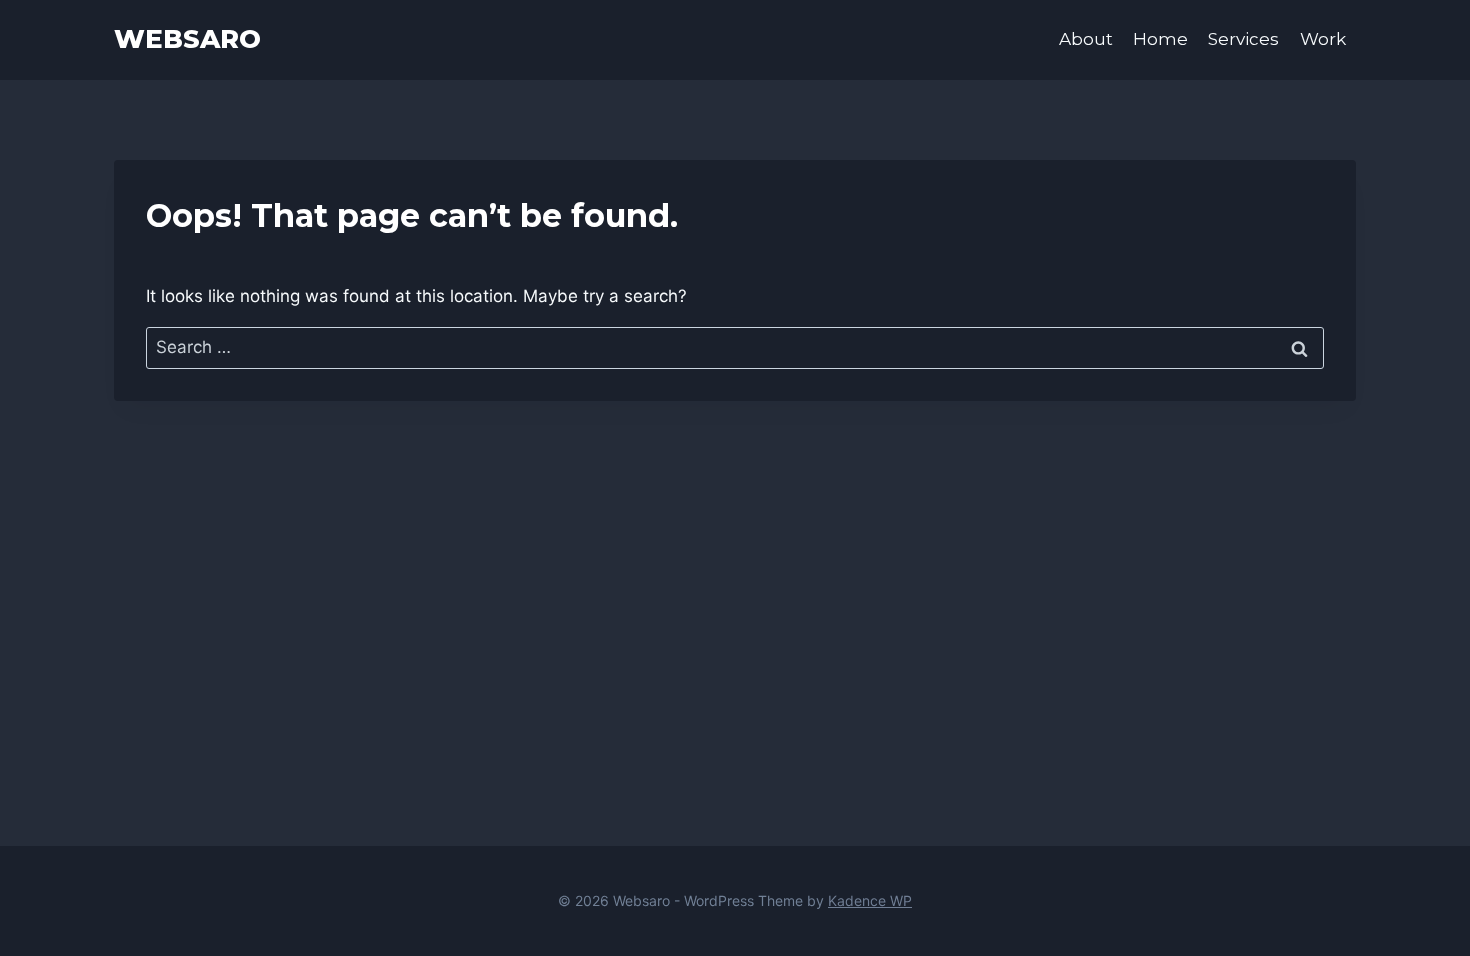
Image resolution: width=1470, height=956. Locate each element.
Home (1160, 39)
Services (1243, 39)
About (1086, 39)
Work (1323, 39)
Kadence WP (870, 900)
